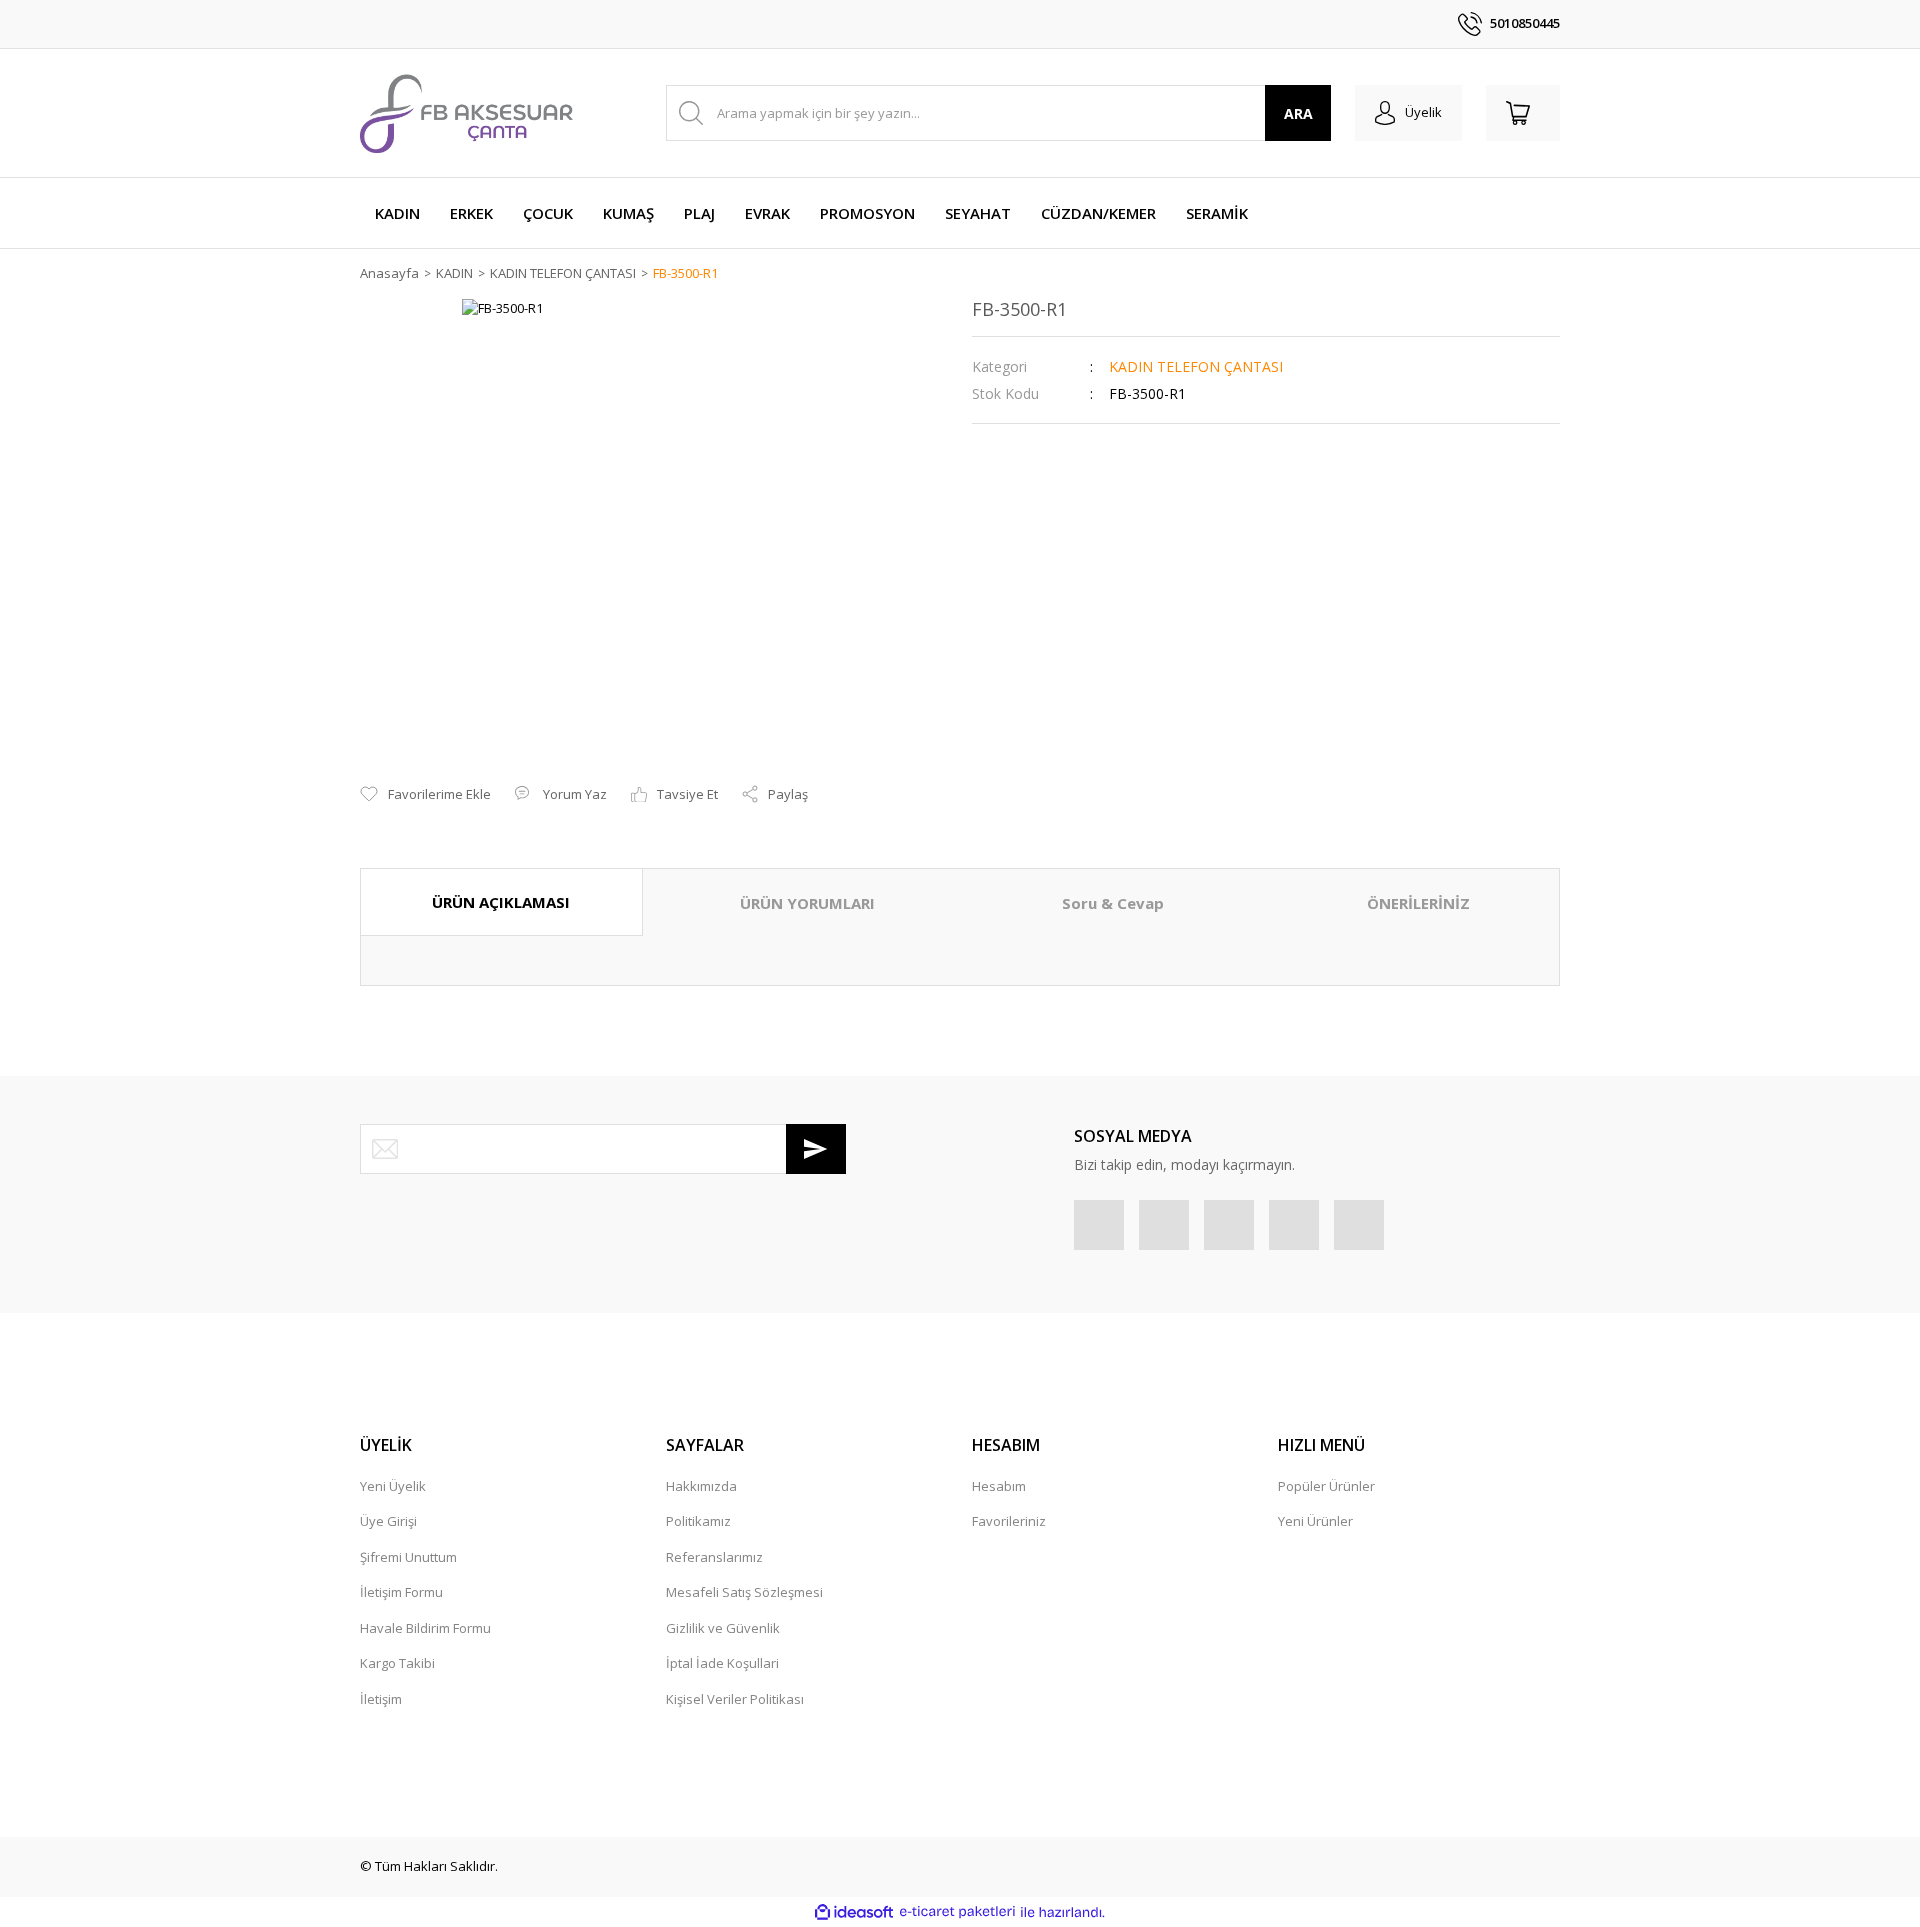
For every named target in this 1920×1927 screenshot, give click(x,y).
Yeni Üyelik (393, 1486)
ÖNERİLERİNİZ (1418, 903)
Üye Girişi (388, 1521)
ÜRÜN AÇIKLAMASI (501, 902)
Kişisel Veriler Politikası (735, 1699)
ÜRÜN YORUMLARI (807, 903)
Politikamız (698, 1521)
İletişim (381, 1699)
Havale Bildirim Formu (425, 1628)
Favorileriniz (1009, 1521)
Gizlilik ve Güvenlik (723, 1628)
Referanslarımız (714, 1557)
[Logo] (466, 113)
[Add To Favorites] (425, 795)
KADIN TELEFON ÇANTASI (1196, 366)
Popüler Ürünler (1326, 1486)
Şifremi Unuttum (408, 1557)
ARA (1298, 113)
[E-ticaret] (957, 1912)
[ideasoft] (854, 1912)
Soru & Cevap (1113, 903)
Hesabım (999, 1486)
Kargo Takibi (397, 1663)
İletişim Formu (401, 1592)
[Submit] (816, 1149)
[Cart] (1523, 113)
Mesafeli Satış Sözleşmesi (744, 1592)
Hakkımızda (701, 1486)
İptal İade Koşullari (722, 1663)
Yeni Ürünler (1315, 1521)
